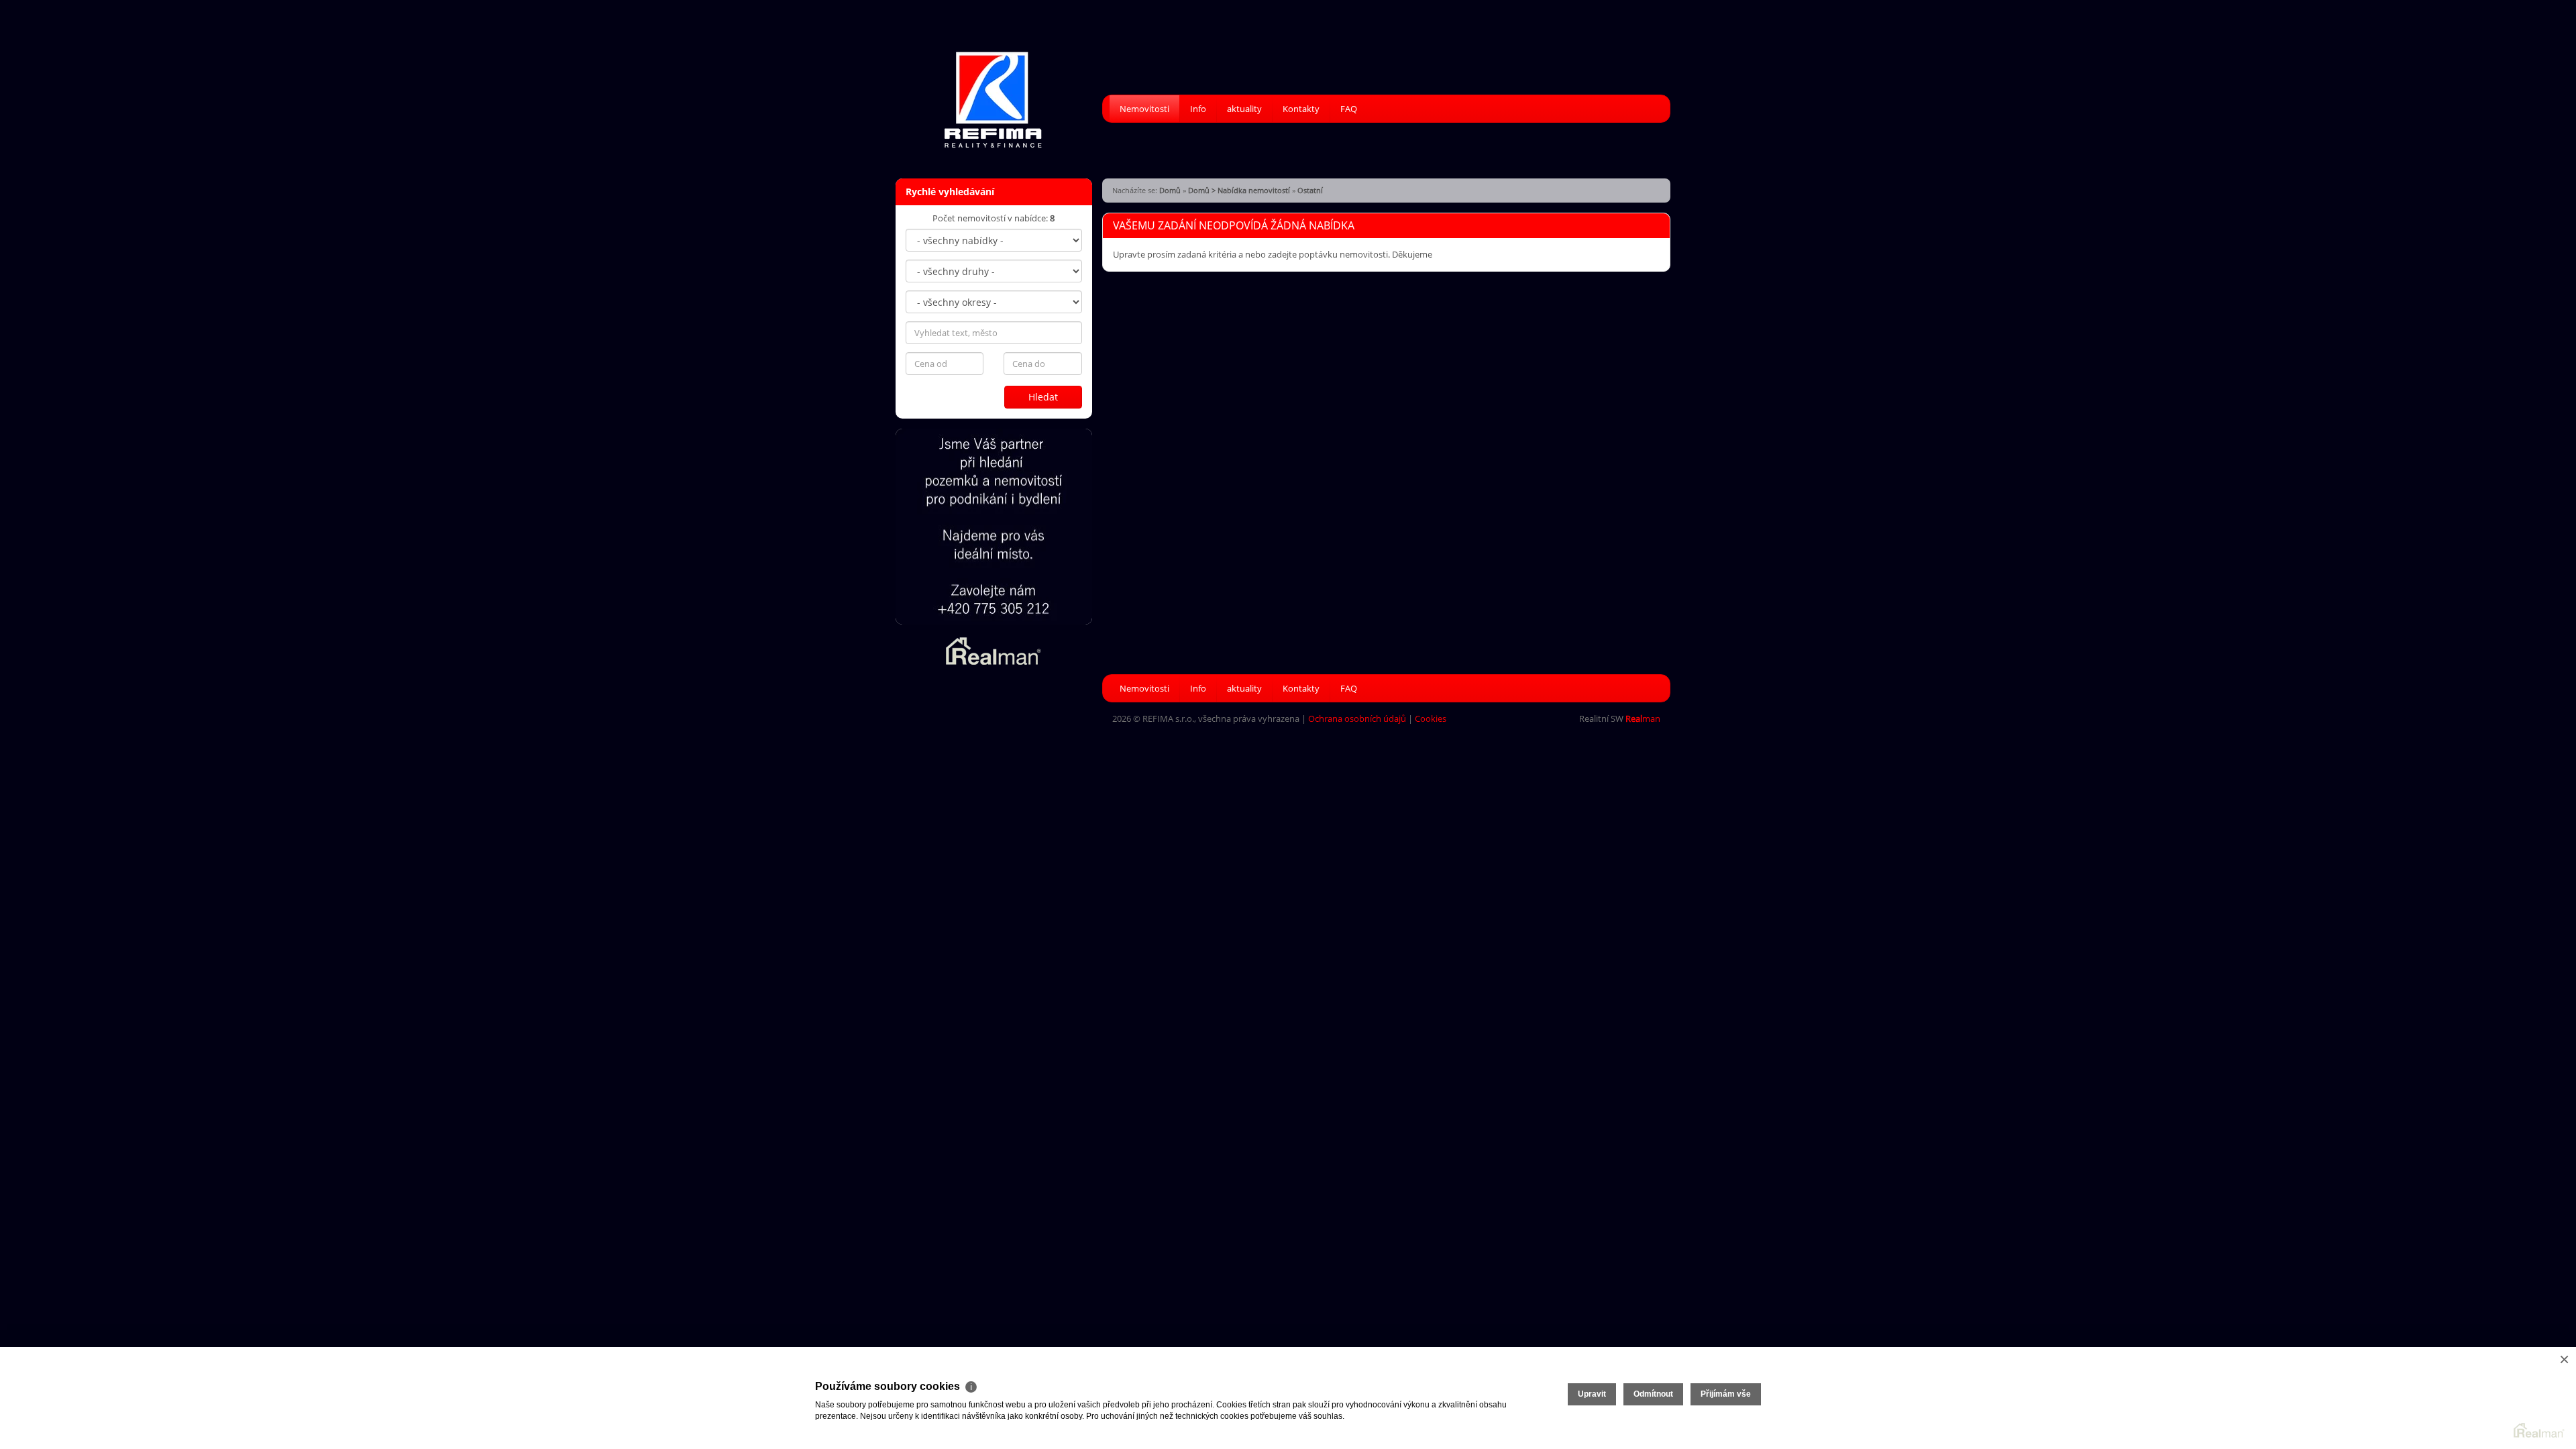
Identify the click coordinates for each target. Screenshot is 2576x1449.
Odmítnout (1653, 1394)
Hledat (1043, 397)
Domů (1170, 190)
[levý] (994, 527)
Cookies (1431, 718)
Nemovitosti (1144, 109)
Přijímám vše (1726, 1394)
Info (1198, 109)
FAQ (1349, 109)
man (1643, 718)
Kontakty (1301, 109)
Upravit (1592, 1394)
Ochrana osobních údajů (1357, 718)
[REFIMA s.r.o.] (993, 91)
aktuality (1244, 109)
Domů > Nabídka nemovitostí (1239, 190)
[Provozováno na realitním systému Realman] (994, 650)
